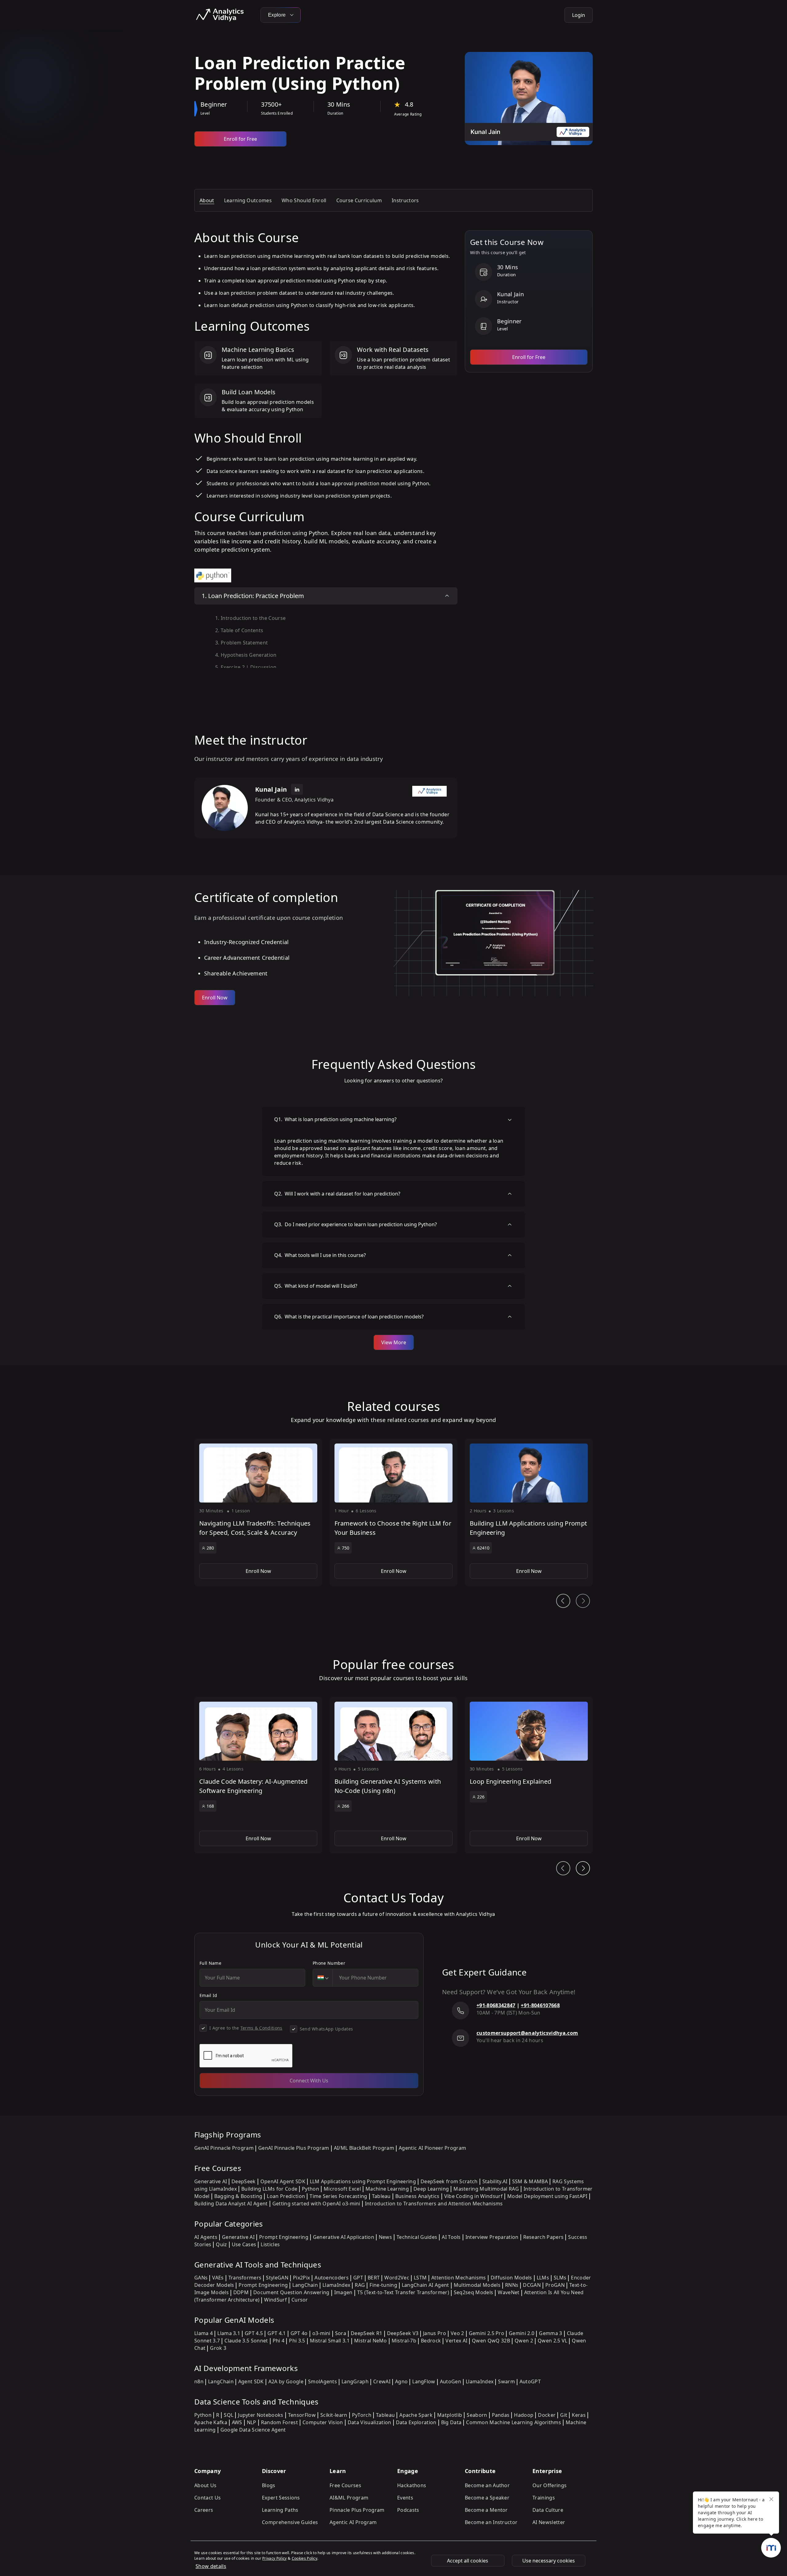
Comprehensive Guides (290, 2522)
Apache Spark (416, 2415)
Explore (278, 15)
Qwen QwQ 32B (491, 2341)
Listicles (270, 2244)
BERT (374, 2278)
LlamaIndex (336, 2285)
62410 (483, 1548)
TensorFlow (302, 2415)
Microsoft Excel (342, 2189)
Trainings (544, 2498)
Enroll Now (215, 998)
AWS (237, 2422)
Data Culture (548, 2510)
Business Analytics (417, 2196)
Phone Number (329, 1963)
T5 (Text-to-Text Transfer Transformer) (403, 2292)
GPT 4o (299, 2333)
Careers (204, 2510)
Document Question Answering (291, 2292)
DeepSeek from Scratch (449, 2181)
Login (579, 15)
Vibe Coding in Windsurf (473, 2196)
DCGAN (532, 2285)
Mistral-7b (404, 2341)
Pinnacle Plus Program (357, 2510)
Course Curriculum (359, 200)
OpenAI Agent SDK (283, 2181)
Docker (547, 2415)
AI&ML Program (349, 2498)
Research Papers (544, 2237)
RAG (360, 2285)
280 (210, 1548)
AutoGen (451, 2381)
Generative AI (211, 2181)
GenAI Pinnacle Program (224, 2148)
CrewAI (382, 2381)
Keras (579, 2415)
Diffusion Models (511, 2278)
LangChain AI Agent (425, 2285)
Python (310, 2189)
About (207, 200)
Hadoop (524, 2415)
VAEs (218, 2278)
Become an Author (487, 2485)
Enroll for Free (240, 139)
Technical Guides (417, 2237)
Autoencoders (332, 2278)
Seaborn (477, 2415)
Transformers (245, 2278)
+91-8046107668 (540, 2005)
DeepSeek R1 (367, 2333)
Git (564, 2415)
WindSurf (275, 2300)
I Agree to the (246, 2028)
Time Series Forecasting (338, 2196)
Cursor (300, 2300)
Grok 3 (218, 2348)
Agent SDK (251, 2381)
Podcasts (408, 2510)
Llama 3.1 (229, 2333)
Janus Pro (435, 2333)
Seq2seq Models (473, 2292)
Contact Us (208, 2498)
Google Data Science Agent (253, 2430)
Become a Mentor (486, 2510)
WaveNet (508, 2292)
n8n (199, 2381)
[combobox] (323, 1978)
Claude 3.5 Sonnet (246, 2341)
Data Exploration (416, 2422)
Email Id (208, 1995)
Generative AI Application (344, 2237)
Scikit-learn (334, 2415)
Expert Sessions (281, 2498)
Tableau (381, 2196)
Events (405, 2498)
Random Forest (279, 2422)
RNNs (512, 2285)
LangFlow (424, 2381)
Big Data (451, 2422)
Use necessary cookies (549, 2561)
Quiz (221, 2244)
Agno (401, 2381)
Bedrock (431, 2341)
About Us (206, 2485)
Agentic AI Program (353, 2522)
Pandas (501, 2415)
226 (481, 1797)
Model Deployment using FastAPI (547, 2196)
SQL (229, 2415)
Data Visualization (370, 2422)
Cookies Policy (305, 2558)
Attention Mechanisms (459, 2278)
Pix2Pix (301, 2278)
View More (394, 1342)
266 (346, 1806)
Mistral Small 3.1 (330, 2341)
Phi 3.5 (297, 2341)
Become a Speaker (487, 2498)
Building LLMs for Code (269, 2189)
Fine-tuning (383, 2285)
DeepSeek (244, 2181)
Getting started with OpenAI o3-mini (316, 2204)
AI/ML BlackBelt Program (364, 2148)
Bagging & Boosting (238, 2196)
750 (346, 1548)
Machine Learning (387, 2189)
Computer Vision (323, 2422)
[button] (258, 1512)
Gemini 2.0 (522, 2333)
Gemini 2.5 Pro (486, 2333)
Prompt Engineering (284, 2237)
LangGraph (355, 2381)
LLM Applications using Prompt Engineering (363, 2181)
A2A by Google (286, 2381)
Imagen (343, 2292)
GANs (201, 2278)
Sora (341, 2333)
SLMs (560, 2278)
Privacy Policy (274, 2558)
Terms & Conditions (261, 2028)
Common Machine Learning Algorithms (514, 2422)
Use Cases (244, 2244)
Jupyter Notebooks (261, 2415)
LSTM (420, 2278)
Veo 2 (457, 2333)
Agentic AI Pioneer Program (432, 2148)
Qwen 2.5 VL (553, 2341)
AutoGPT (530, 2381)
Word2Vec (397, 2278)
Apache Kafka (211, 2422)
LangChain (305, 2285)
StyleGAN (277, 2278)
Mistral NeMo (371, 2341)
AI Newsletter (549, 2522)
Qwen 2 (524, 2341)
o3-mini (321, 2333)
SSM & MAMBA (530, 2181)
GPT (358, 2278)
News (385, 2237)
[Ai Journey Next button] (583, 1868)
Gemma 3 (550, 2333)
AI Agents (206, 2237)
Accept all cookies (468, 2561)
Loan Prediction (286, 2196)
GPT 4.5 (254, 2333)
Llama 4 (204, 2333)
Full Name (210, 1963)
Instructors (405, 200)
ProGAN (555, 2285)
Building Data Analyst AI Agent (231, 2204)
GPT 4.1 (277, 2333)
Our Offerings (550, 2485)
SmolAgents (322, 2381)
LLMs (543, 2278)
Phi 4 (279, 2341)
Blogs (269, 2485)
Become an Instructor (491, 2522)
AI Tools (451, 2237)
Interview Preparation (492, 2237)
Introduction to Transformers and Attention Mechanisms (434, 2204)
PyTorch (362, 2415)
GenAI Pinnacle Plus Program (294, 2148)
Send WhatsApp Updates (326, 2029)
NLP (252, 2422)
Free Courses (345, 2485)
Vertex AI (456, 2341)
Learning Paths (280, 2510)
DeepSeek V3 (403, 2333)
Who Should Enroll (304, 200)
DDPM (241, 2292)
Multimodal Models (477, 2285)
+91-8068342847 (496, 2005)
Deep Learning (431, 2189)
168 (210, 1806)
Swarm (506, 2381)
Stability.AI (495, 2181)
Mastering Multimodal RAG (486, 2189)
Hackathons (412, 2485)
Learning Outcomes (248, 200)
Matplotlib (450, 2415)
